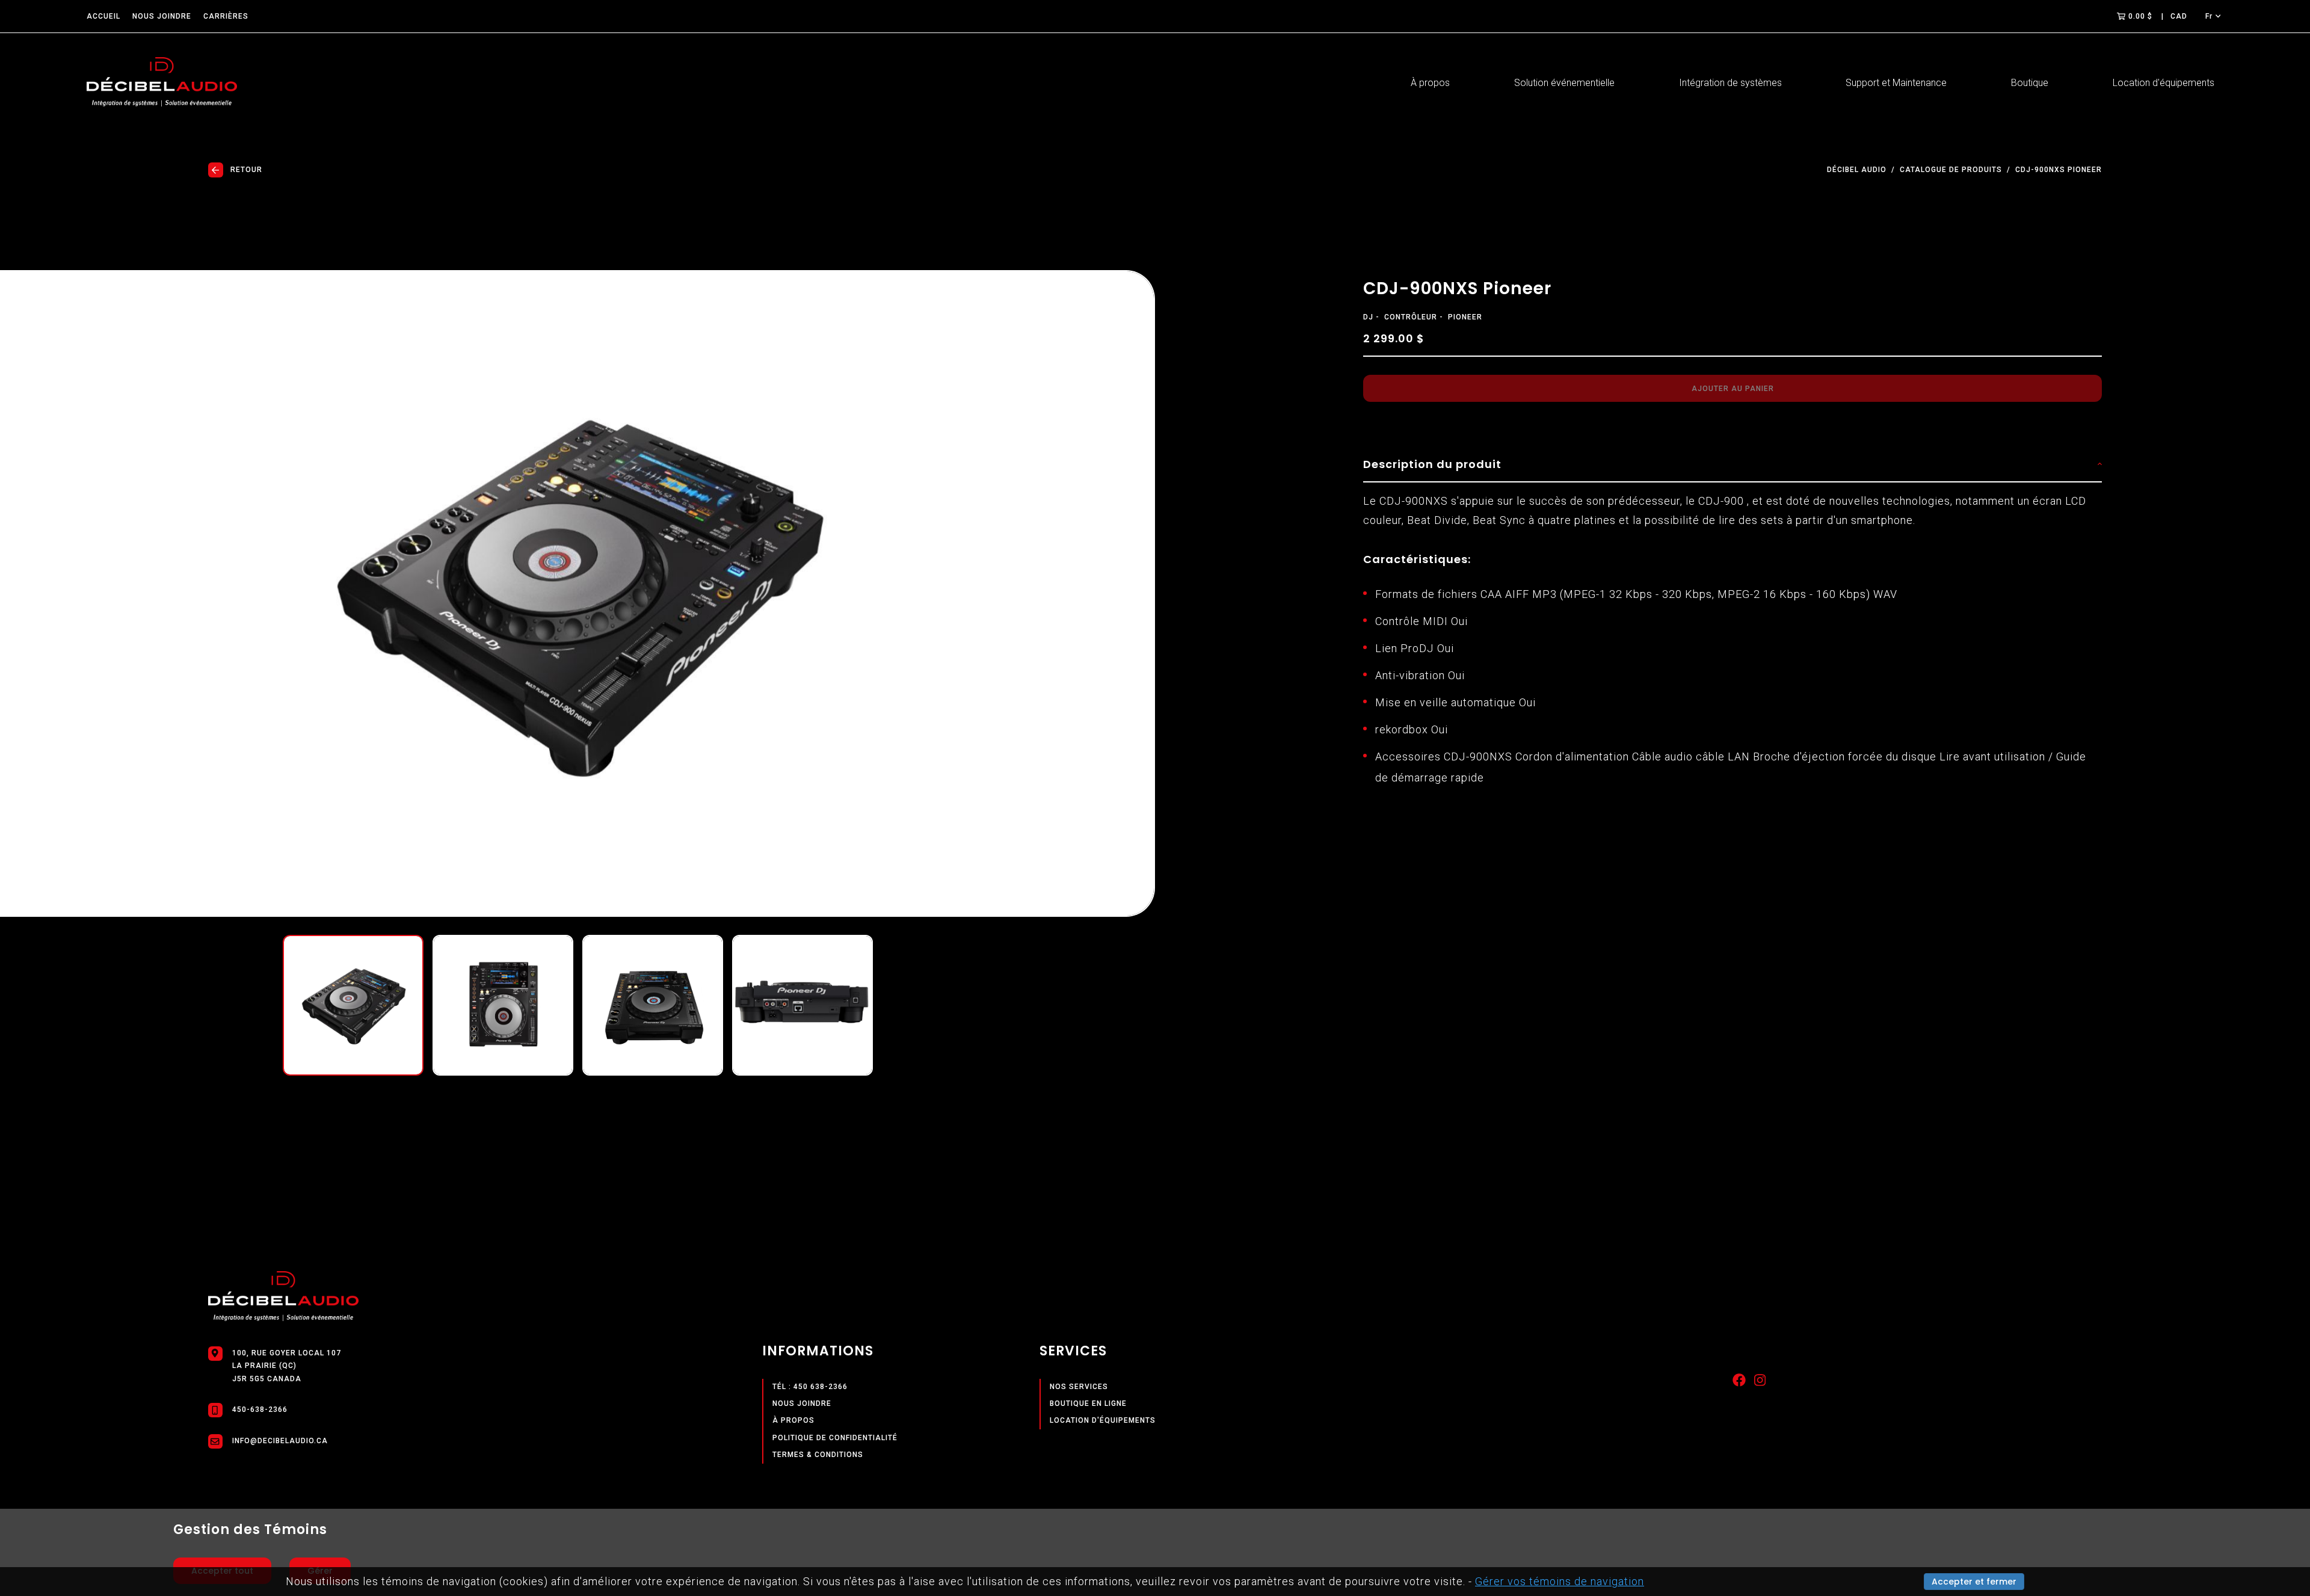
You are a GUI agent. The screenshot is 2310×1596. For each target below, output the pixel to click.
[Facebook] (1739, 1383)
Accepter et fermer (1974, 1582)
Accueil (103, 16)
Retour (246, 170)
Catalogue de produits (1951, 170)
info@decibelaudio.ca (280, 1441)
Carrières (226, 16)
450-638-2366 (260, 1410)
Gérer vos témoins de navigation (1560, 1581)
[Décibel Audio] (162, 83)
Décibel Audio (1857, 170)
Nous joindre (162, 16)
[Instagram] (1760, 1383)
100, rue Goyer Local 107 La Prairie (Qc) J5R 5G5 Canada (287, 1366)
